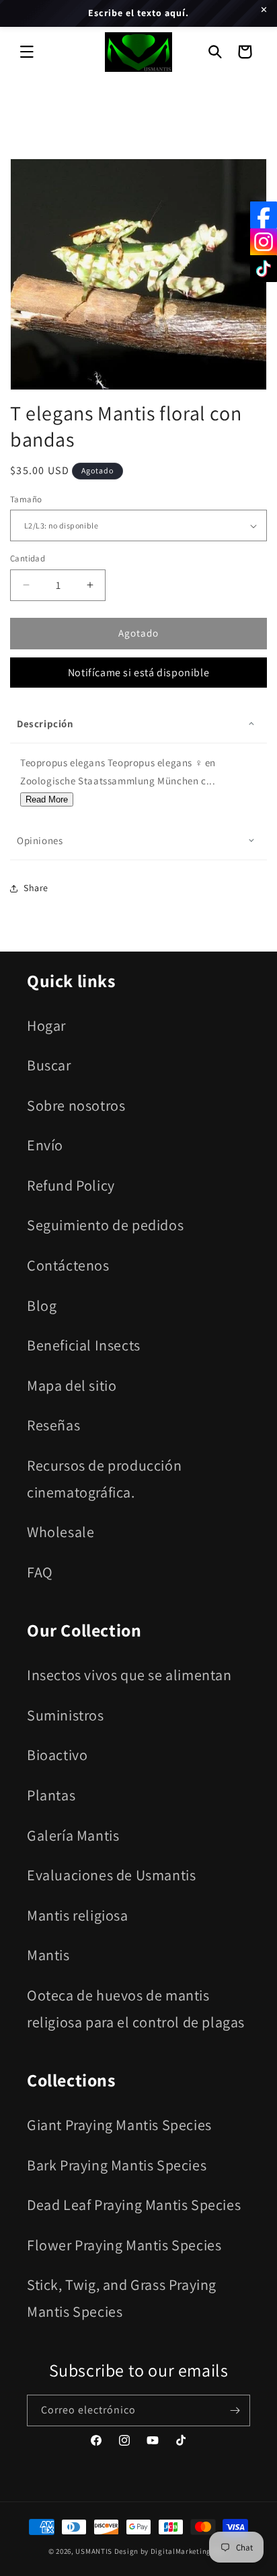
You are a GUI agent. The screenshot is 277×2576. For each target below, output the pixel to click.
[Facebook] (264, 215)
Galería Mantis (73, 1835)
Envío (45, 1145)
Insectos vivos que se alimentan (129, 1675)
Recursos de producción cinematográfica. (104, 1479)
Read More (47, 799)
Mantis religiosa (78, 1915)
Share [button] (36, 888)
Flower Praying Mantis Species (124, 2245)
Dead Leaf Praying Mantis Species (134, 2205)
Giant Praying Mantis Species (119, 2125)
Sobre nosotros (76, 1105)
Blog (42, 1305)
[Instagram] (264, 242)
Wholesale (61, 1532)
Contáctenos (68, 1265)
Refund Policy (71, 1185)
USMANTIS (94, 2551)
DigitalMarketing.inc (189, 2551)
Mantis (48, 1955)
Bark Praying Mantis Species (117, 2165)
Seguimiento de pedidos (105, 1225)
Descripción (45, 724)
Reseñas (53, 1425)
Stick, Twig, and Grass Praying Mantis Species (122, 2298)
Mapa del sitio (72, 1385)
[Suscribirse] (235, 2410)
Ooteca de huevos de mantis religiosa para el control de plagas (136, 2009)
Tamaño (26, 499)
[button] (27, 52)
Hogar (46, 1025)
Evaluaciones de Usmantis (111, 1875)
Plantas (51, 1795)
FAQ (40, 1572)
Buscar (49, 1065)
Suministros (66, 1715)
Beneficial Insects (84, 1345)
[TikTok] (264, 269)
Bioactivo (57, 1755)
